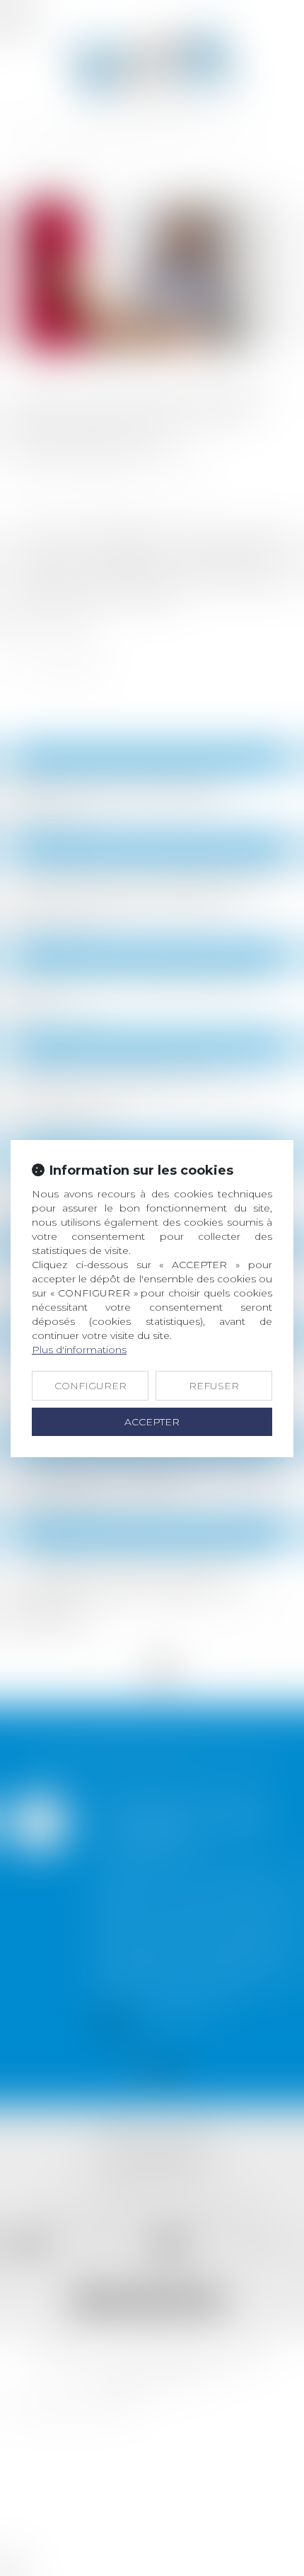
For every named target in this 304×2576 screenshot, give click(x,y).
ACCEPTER (152, 1422)
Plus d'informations (79, 1350)
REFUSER (214, 1386)
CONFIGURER (90, 1386)
